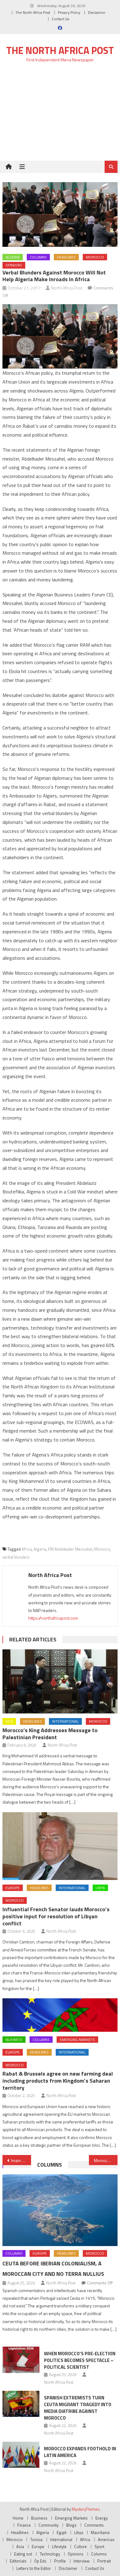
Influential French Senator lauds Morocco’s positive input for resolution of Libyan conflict (56, 1916)
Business (14, 2040)
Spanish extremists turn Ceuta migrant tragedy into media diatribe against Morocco (78, 2408)
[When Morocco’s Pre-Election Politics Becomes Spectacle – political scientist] (21, 2360)
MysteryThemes (86, 2509)
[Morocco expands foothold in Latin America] (21, 2455)
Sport (99, 2547)
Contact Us (60, 19)
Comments (94, 2525)
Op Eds (40, 2561)
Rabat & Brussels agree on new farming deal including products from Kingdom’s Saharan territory (58, 2081)
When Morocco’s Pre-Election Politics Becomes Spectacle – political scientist (80, 2360)
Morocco (95, 257)
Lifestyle (59, 2547)
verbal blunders (16, 1557)
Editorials (18, 2561)
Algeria (13, 257)
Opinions (14, 265)
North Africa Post (67, 288)
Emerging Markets (77, 2040)
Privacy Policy (69, 12)
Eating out (23, 2554)
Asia (9, 1721)
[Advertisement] (60, 115)
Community (48, 2525)
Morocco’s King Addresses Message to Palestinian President (50, 1734)
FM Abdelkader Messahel (70, 1549)
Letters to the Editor (34, 2568)
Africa (27, 1549)
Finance (24, 2525)
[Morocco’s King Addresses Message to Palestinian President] (60, 1682)
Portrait (104, 2561)
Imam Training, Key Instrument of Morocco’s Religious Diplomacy (21, 2160)
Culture (80, 2547)
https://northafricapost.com (53, 1618)
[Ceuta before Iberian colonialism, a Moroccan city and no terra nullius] (60, 2210)
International (65, 1721)
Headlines (66, 257)
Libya (100, 1888)
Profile (60, 2561)
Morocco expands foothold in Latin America (80, 2452)
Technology (50, 2554)
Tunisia (36, 2540)
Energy (102, 2518)
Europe (13, 1888)
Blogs (71, 2525)
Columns (38, 257)
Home (18, 2518)
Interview (82, 2561)
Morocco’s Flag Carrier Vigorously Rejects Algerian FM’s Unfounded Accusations (106, 2160)
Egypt (62, 2532)
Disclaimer (97, 12)
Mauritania (100, 2532)
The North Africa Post (33, 12)
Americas (106, 2540)
